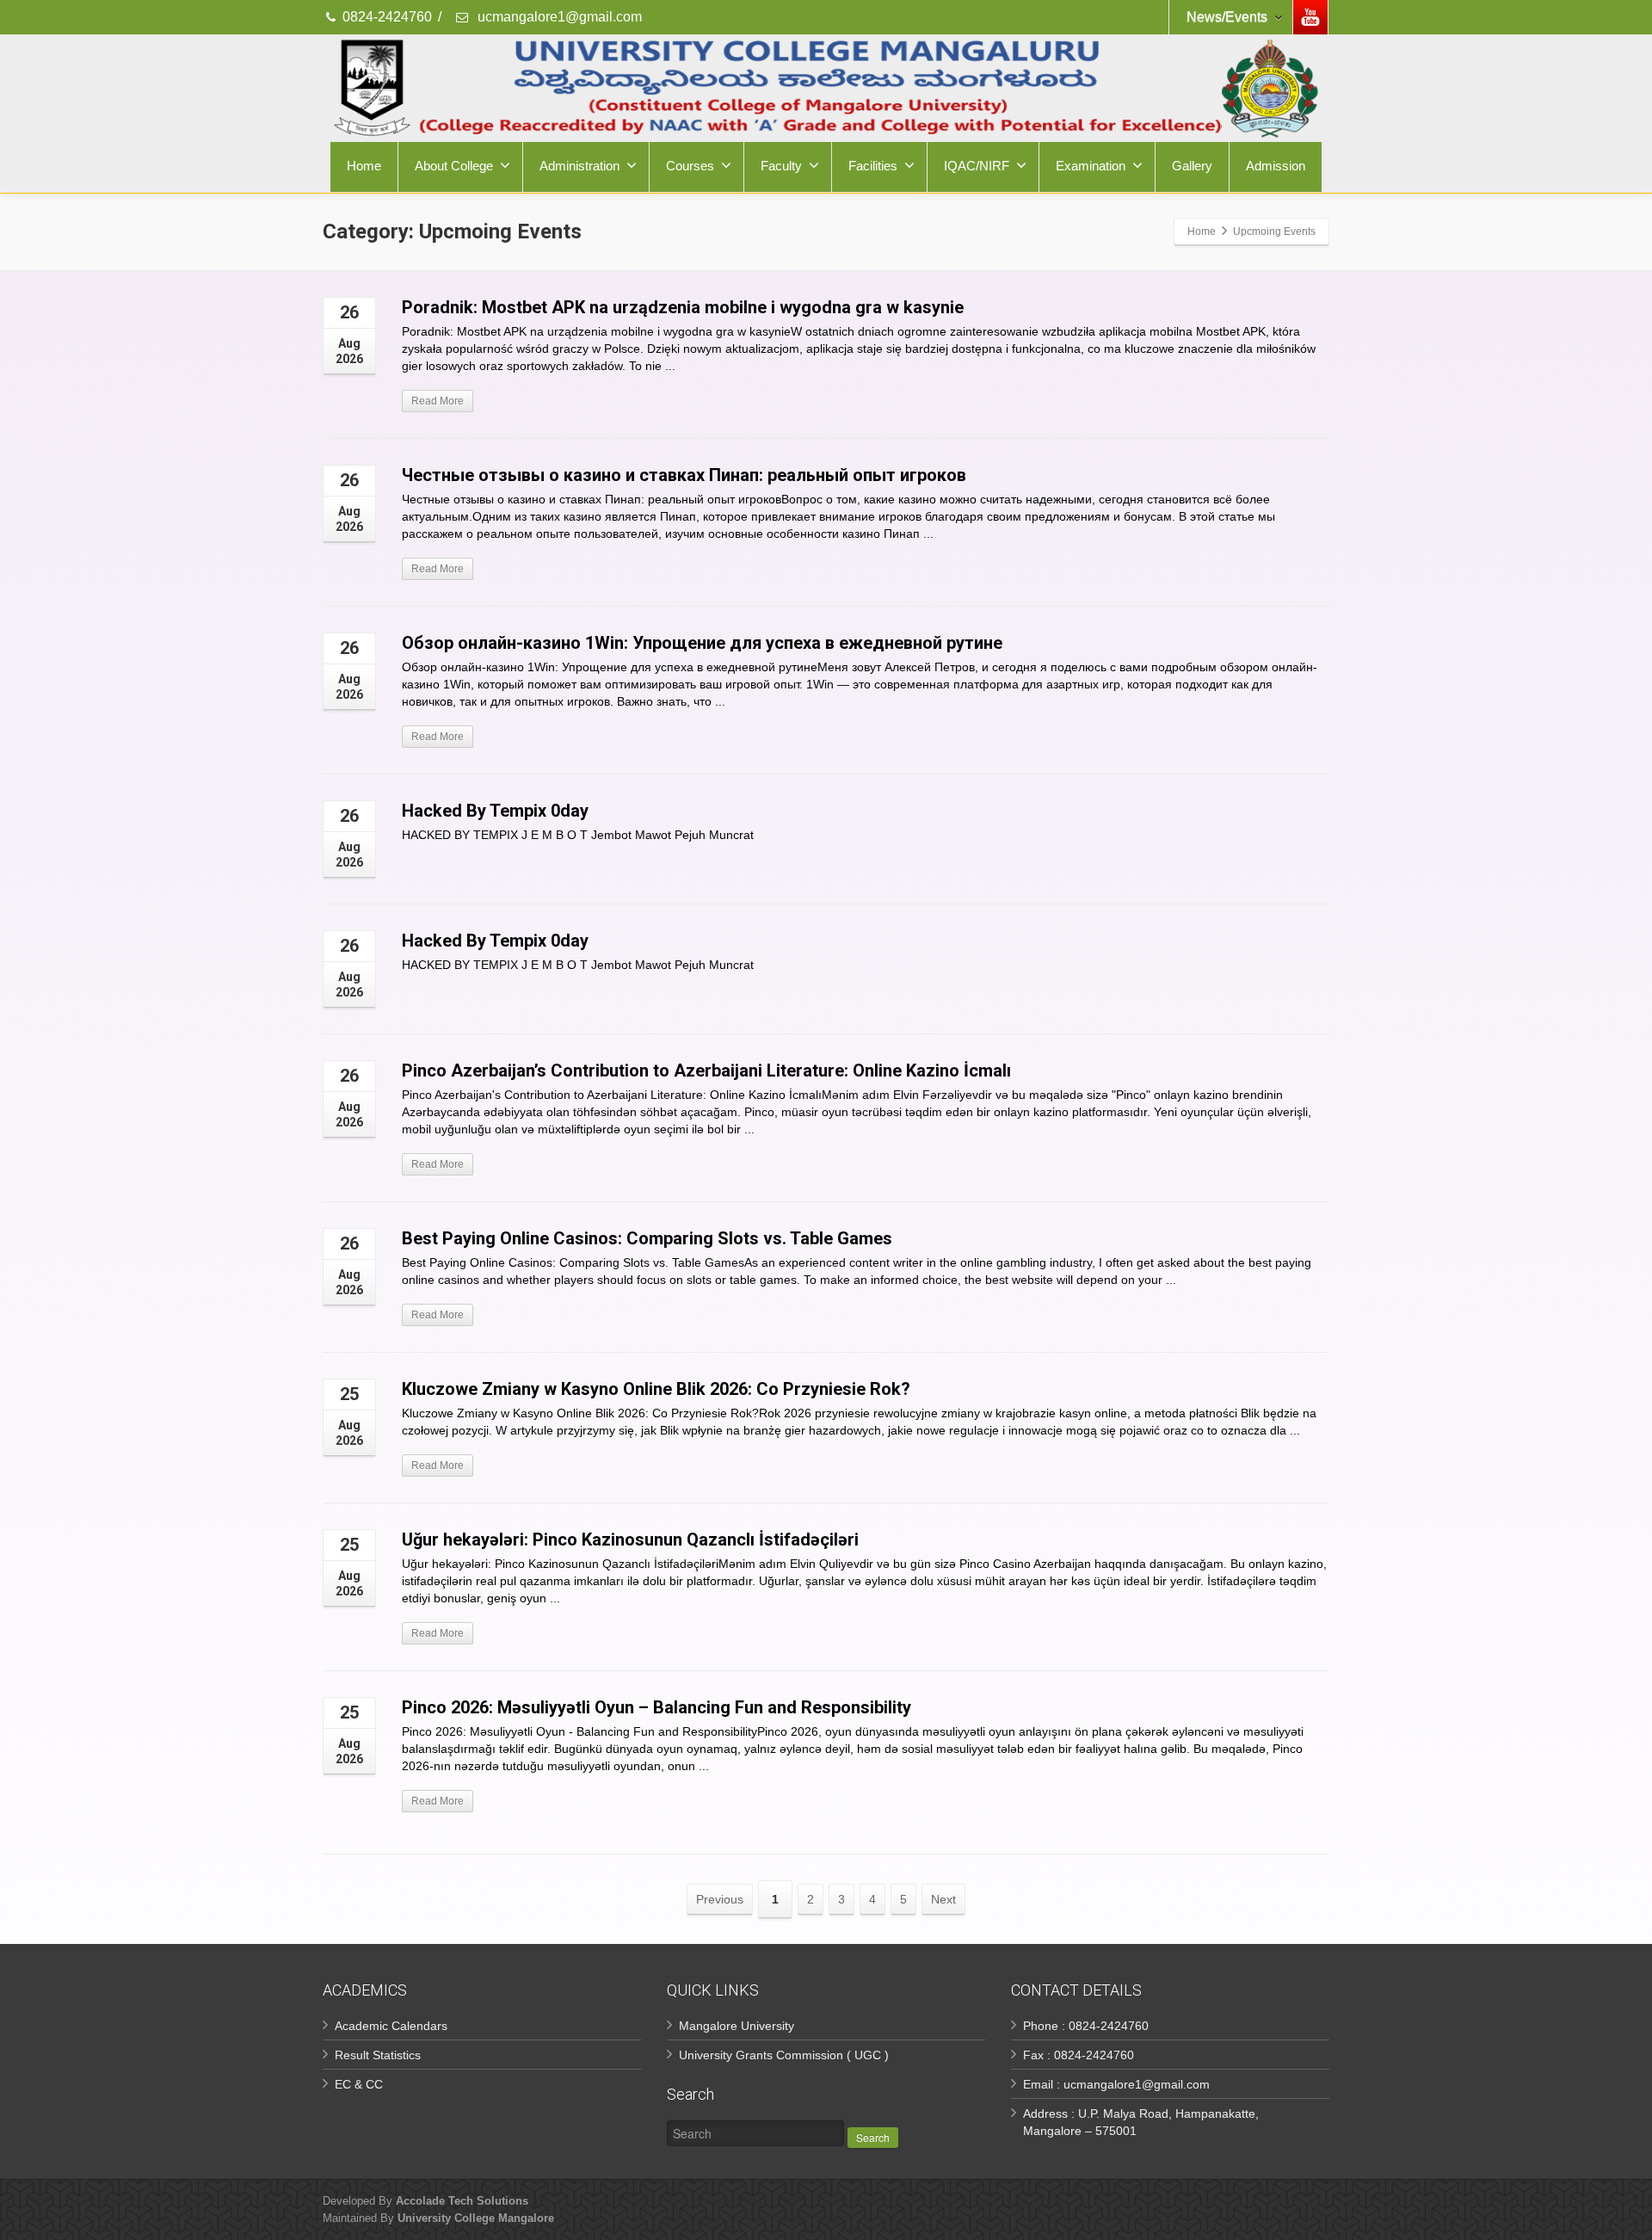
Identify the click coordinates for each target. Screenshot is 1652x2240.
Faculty (781, 166)
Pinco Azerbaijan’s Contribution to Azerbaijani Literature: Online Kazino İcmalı (706, 1071)
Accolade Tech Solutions (462, 2201)
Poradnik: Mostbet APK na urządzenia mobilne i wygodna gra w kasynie (683, 307)
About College (454, 166)
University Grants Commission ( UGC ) (784, 2055)
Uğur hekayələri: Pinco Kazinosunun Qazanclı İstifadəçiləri (630, 1540)
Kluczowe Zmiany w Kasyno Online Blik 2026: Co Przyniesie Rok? (656, 1389)
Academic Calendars (391, 2026)
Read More (438, 401)
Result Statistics (378, 2055)
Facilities (873, 166)
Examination (1091, 166)
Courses (690, 166)
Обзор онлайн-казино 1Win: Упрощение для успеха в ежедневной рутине (702, 643)
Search (873, 2137)
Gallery (1192, 166)
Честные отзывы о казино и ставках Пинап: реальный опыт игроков (684, 475)
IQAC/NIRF (977, 166)
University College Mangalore (476, 2218)
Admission (1276, 166)
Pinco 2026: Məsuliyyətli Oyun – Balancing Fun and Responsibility (656, 1707)
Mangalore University (737, 2026)
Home (364, 166)
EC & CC (359, 2084)
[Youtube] (1310, 17)
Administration (579, 166)
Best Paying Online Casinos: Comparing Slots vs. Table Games (647, 1238)
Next (943, 1899)
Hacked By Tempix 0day (495, 811)
